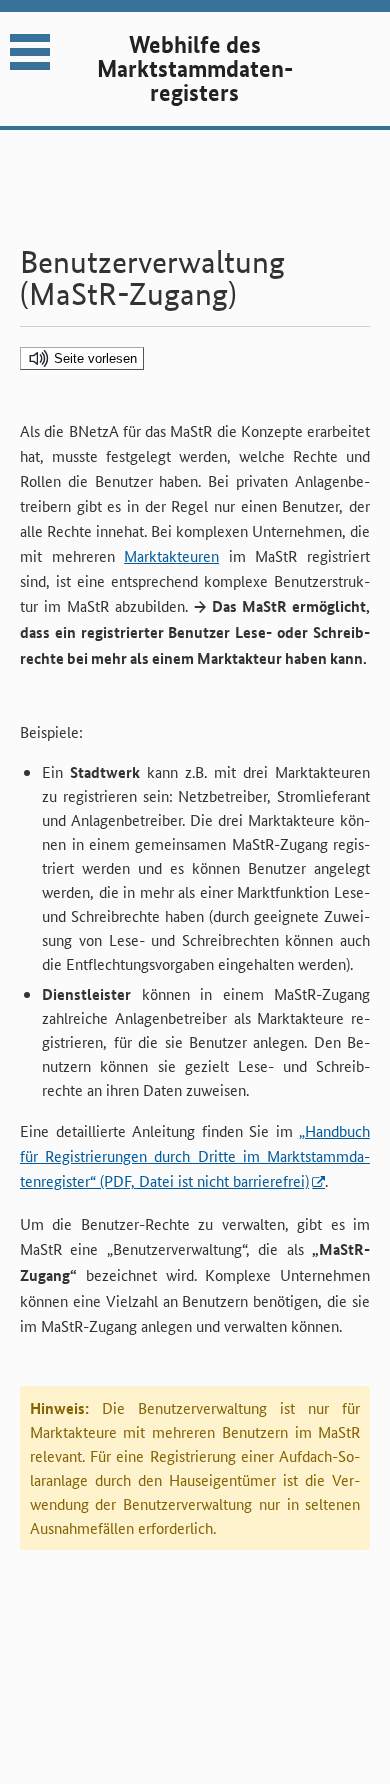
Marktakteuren (171, 555)
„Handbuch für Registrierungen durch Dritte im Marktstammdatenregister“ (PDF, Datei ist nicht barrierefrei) (195, 1155)
